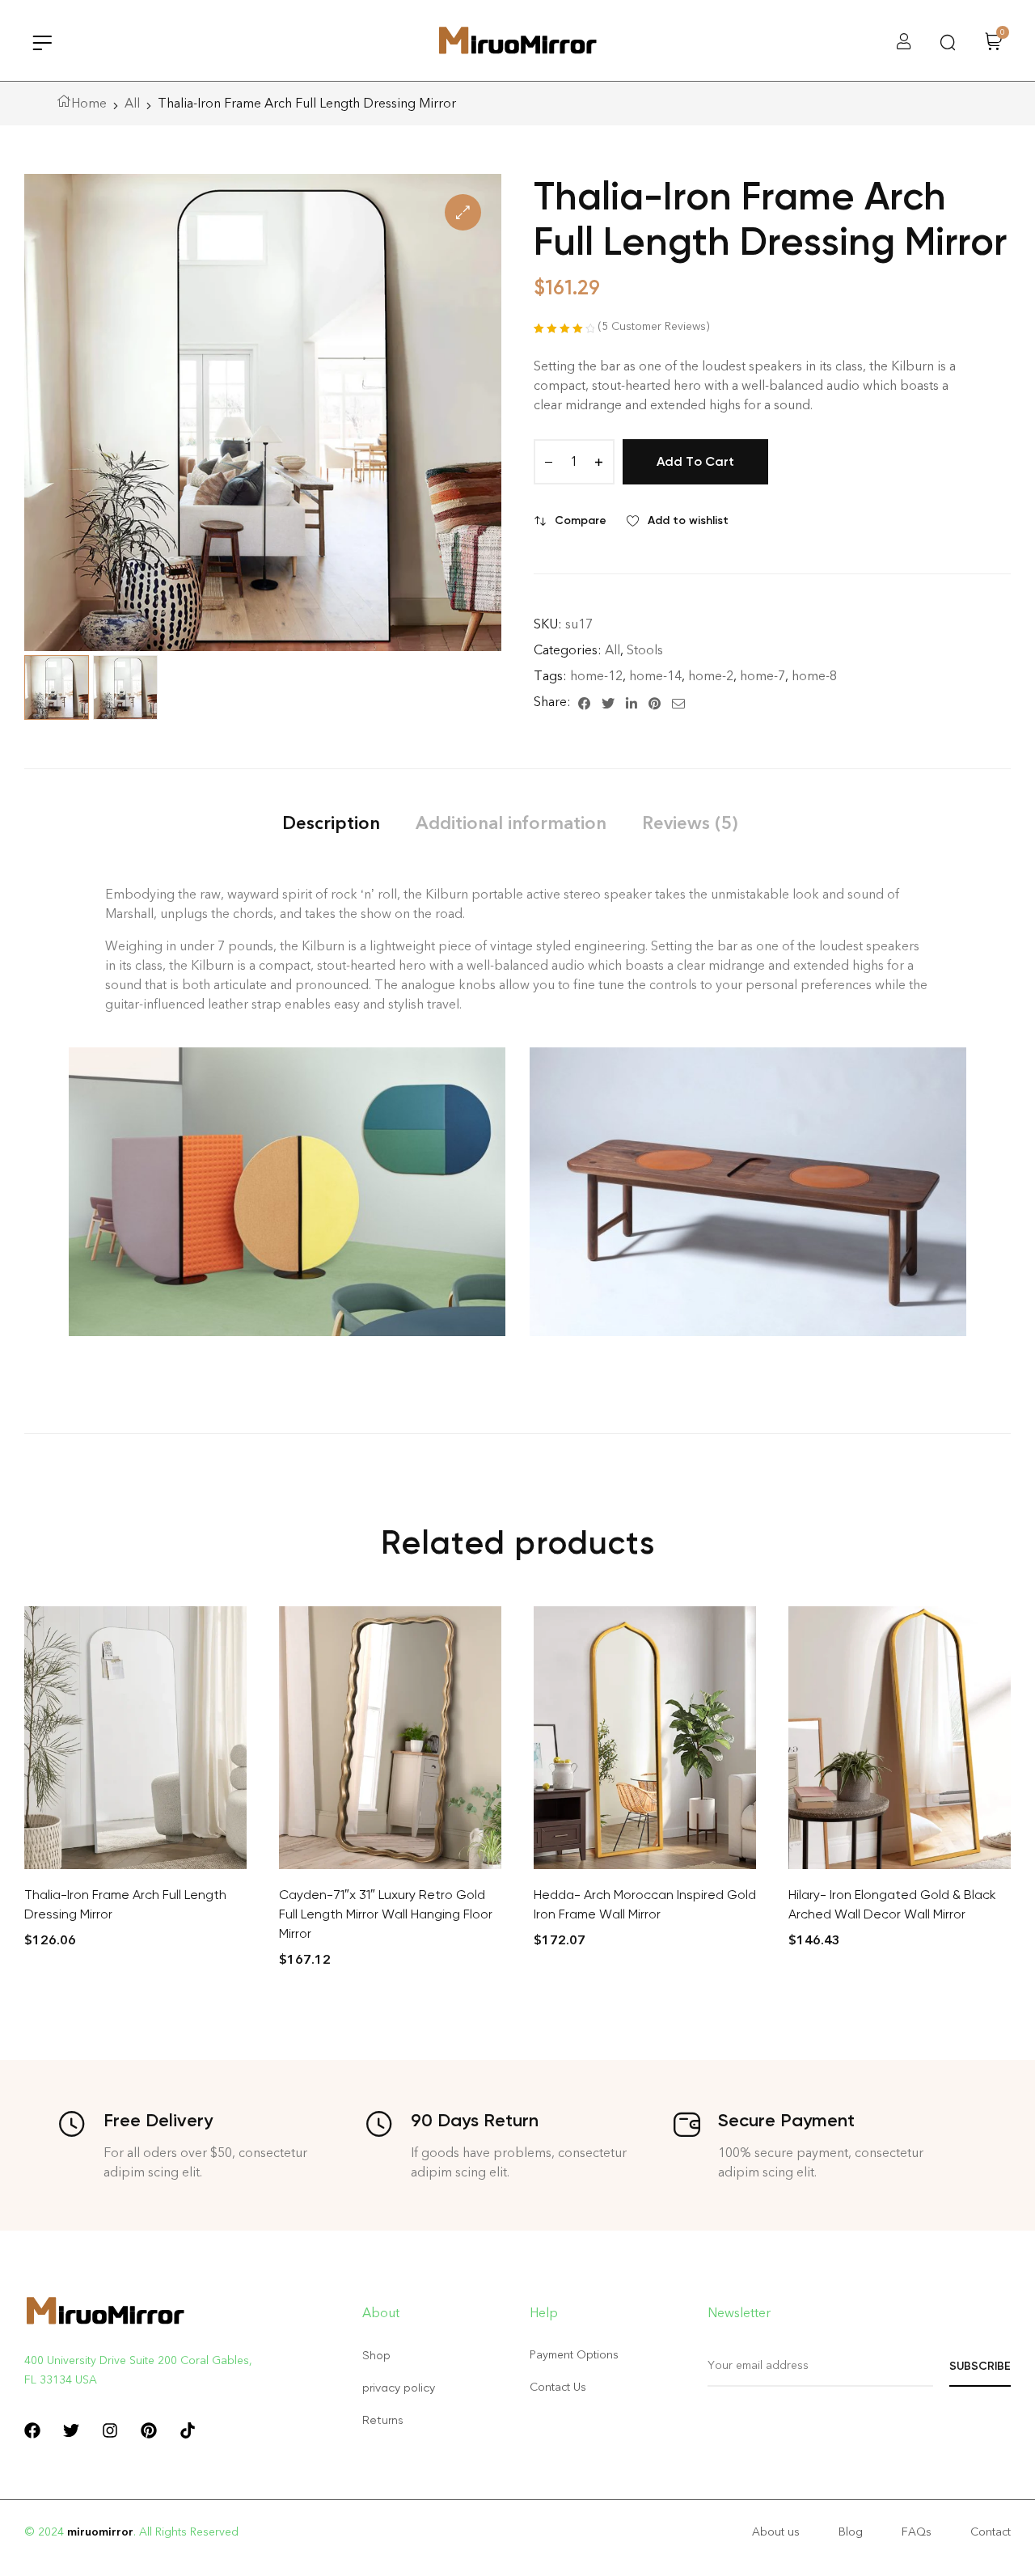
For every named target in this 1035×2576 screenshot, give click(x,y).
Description (331, 823)
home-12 (596, 676)
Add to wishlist (688, 520)
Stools (645, 650)
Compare (581, 520)
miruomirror (100, 2532)
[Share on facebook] (584, 702)
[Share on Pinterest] (655, 702)
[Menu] (42, 42)
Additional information (511, 823)
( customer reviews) (654, 326)
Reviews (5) (690, 823)
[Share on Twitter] (608, 702)
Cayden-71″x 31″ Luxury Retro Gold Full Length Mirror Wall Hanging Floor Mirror (386, 1914)
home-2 (711, 676)
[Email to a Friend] (678, 702)
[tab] (331, 823)
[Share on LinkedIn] (632, 702)
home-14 (655, 676)
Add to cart (695, 461)
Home (89, 103)
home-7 (763, 676)
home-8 (814, 676)
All (132, 103)
